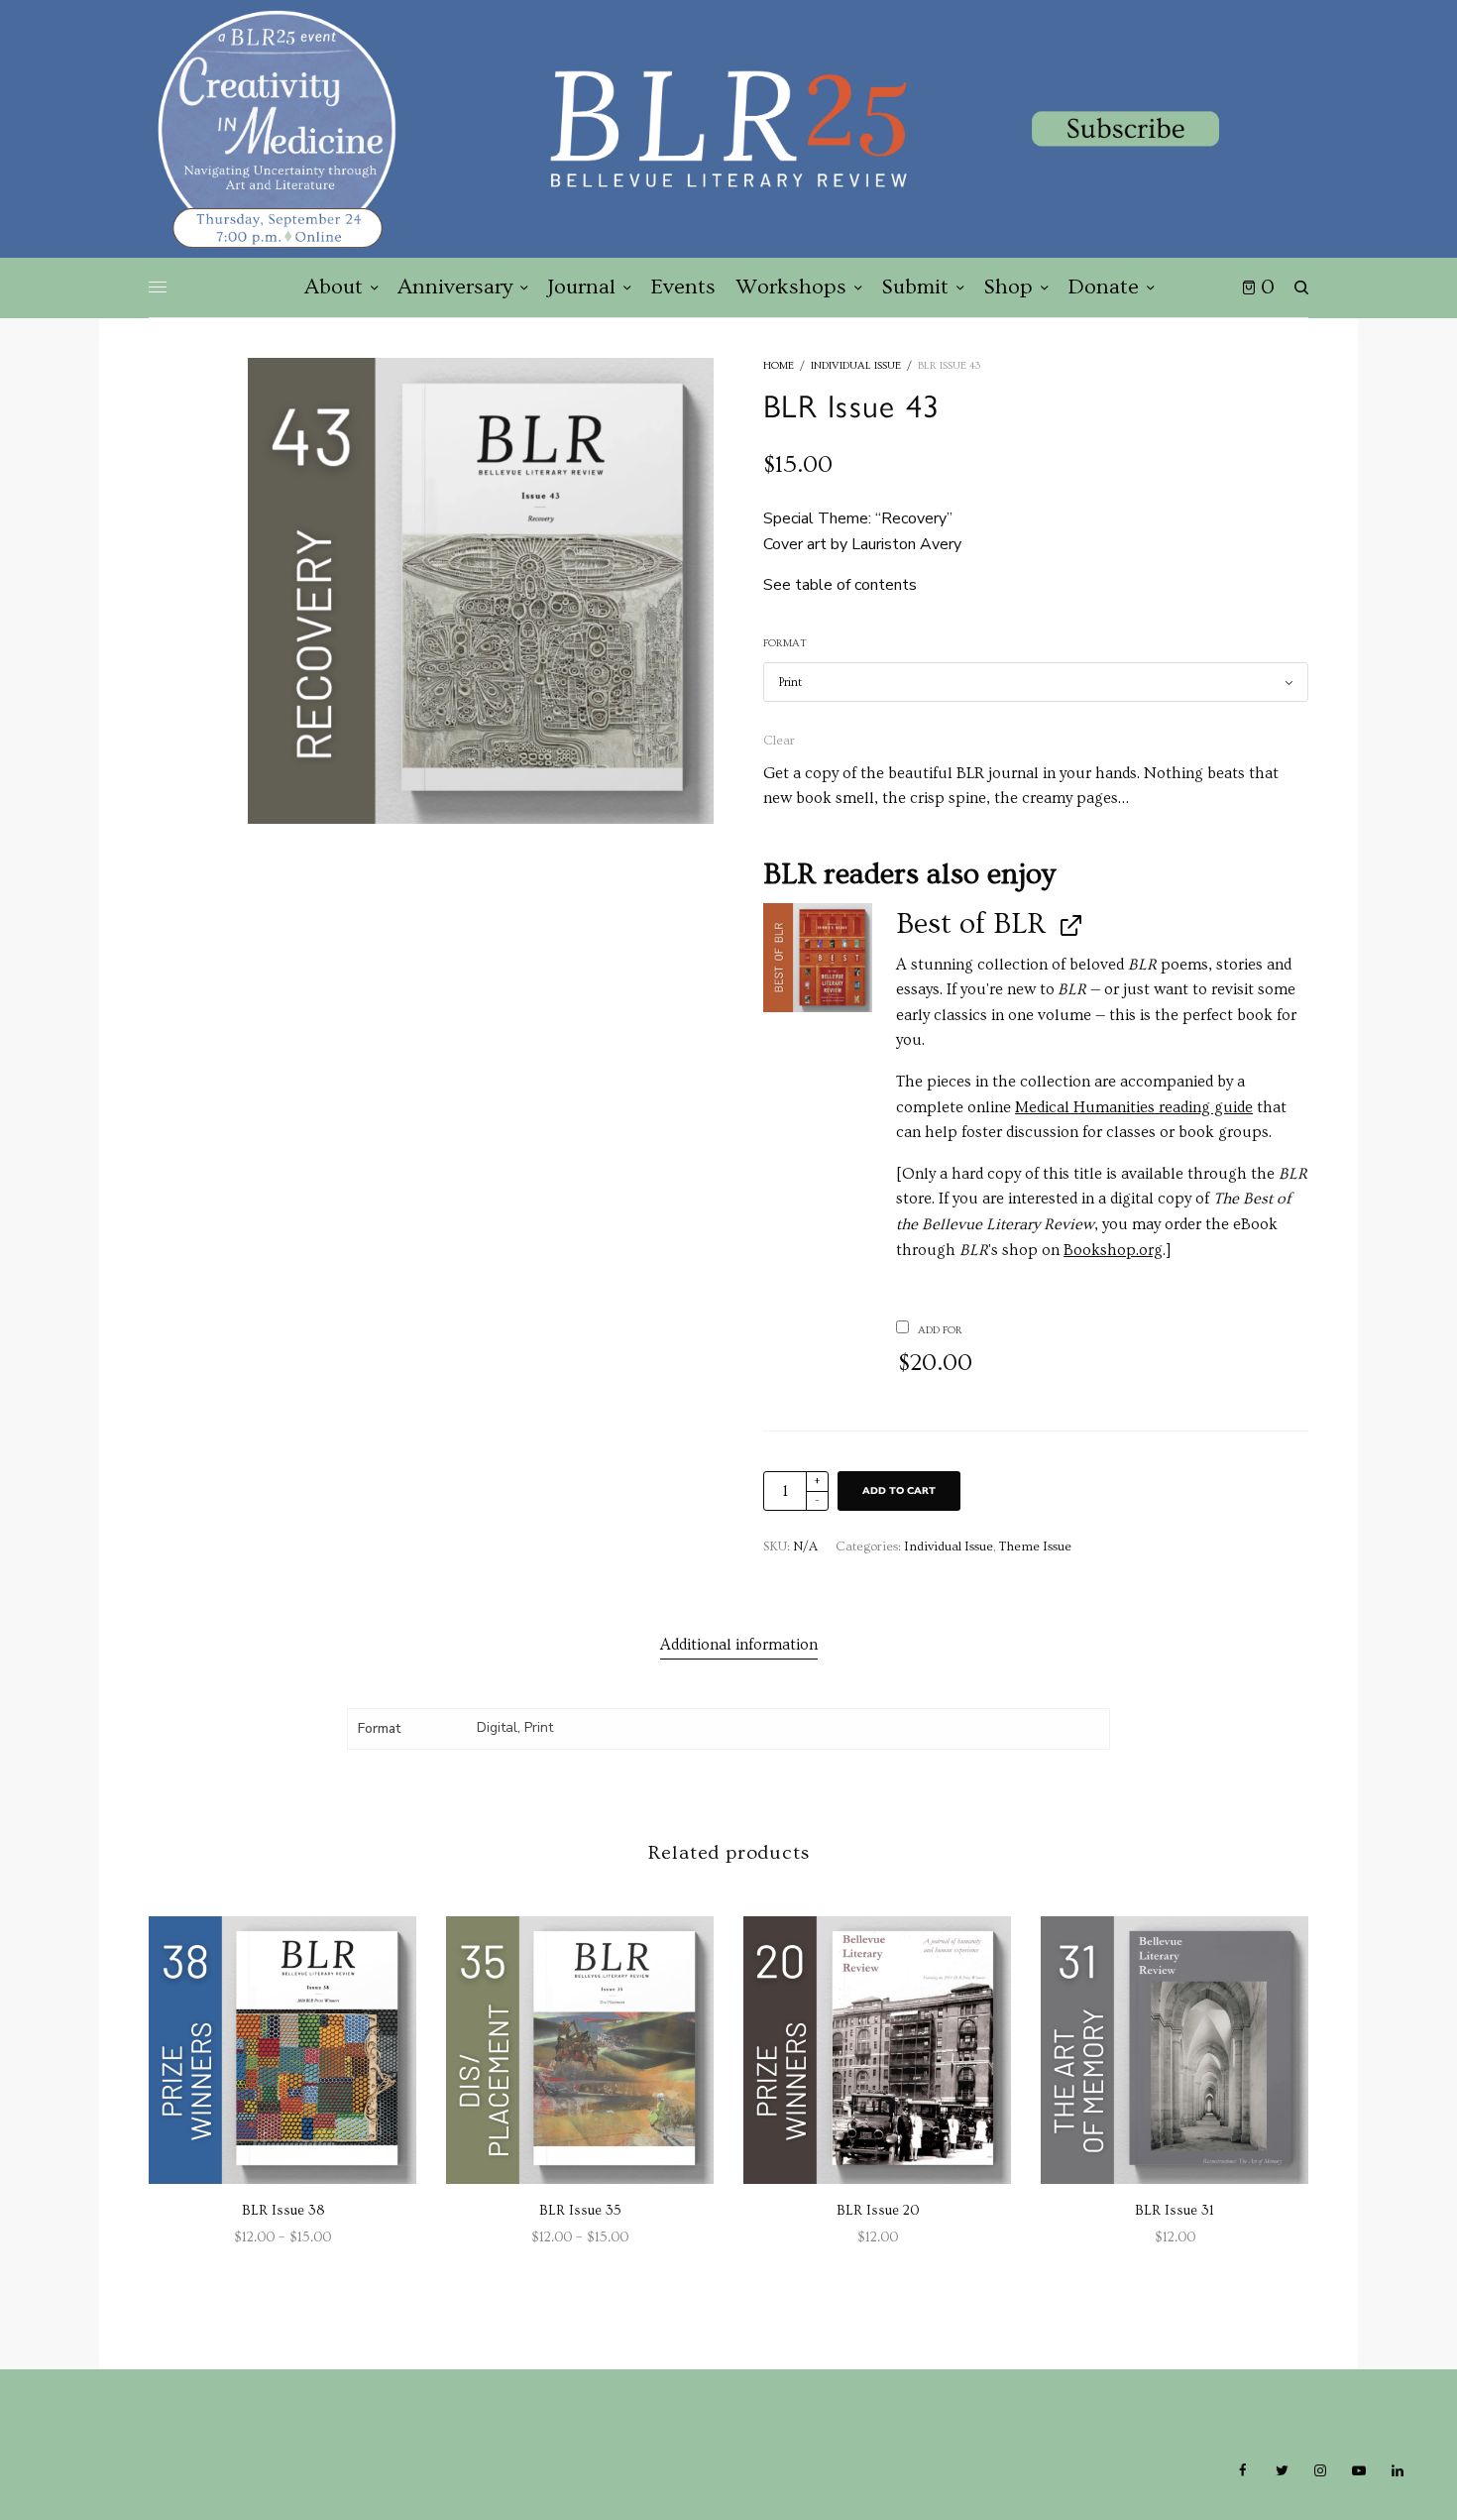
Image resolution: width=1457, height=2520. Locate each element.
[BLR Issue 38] (282, 2050)
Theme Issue (1035, 1546)
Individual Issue (856, 365)
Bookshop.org (1113, 1250)
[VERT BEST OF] (818, 958)
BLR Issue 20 (878, 2211)
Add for (935, 1350)
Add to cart (899, 1490)
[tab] (739, 1646)
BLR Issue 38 (283, 2211)
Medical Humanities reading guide (1134, 1107)
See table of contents (840, 585)
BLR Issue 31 (1175, 2211)
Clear (779, 741)
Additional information (739, 1645)
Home (779, 365)
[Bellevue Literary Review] (728, 129)
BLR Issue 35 (580, 2211)
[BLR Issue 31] (1175, 2050)
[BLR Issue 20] (877, 2050)
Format (785, 643)
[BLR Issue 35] (580, 2050)
